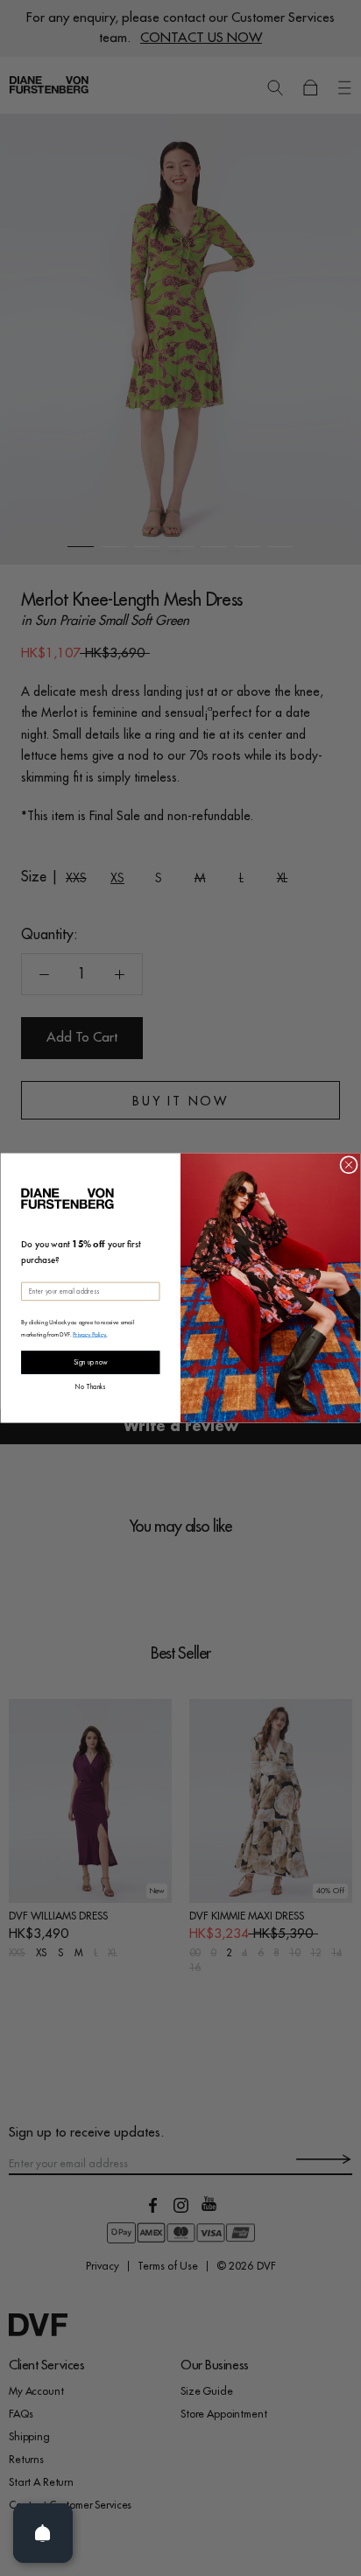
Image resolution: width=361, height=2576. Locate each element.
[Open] (43, 2533)
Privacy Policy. (90, 1334)
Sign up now (91, 1362)
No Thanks (90, 1385)
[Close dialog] (349, 1165)
